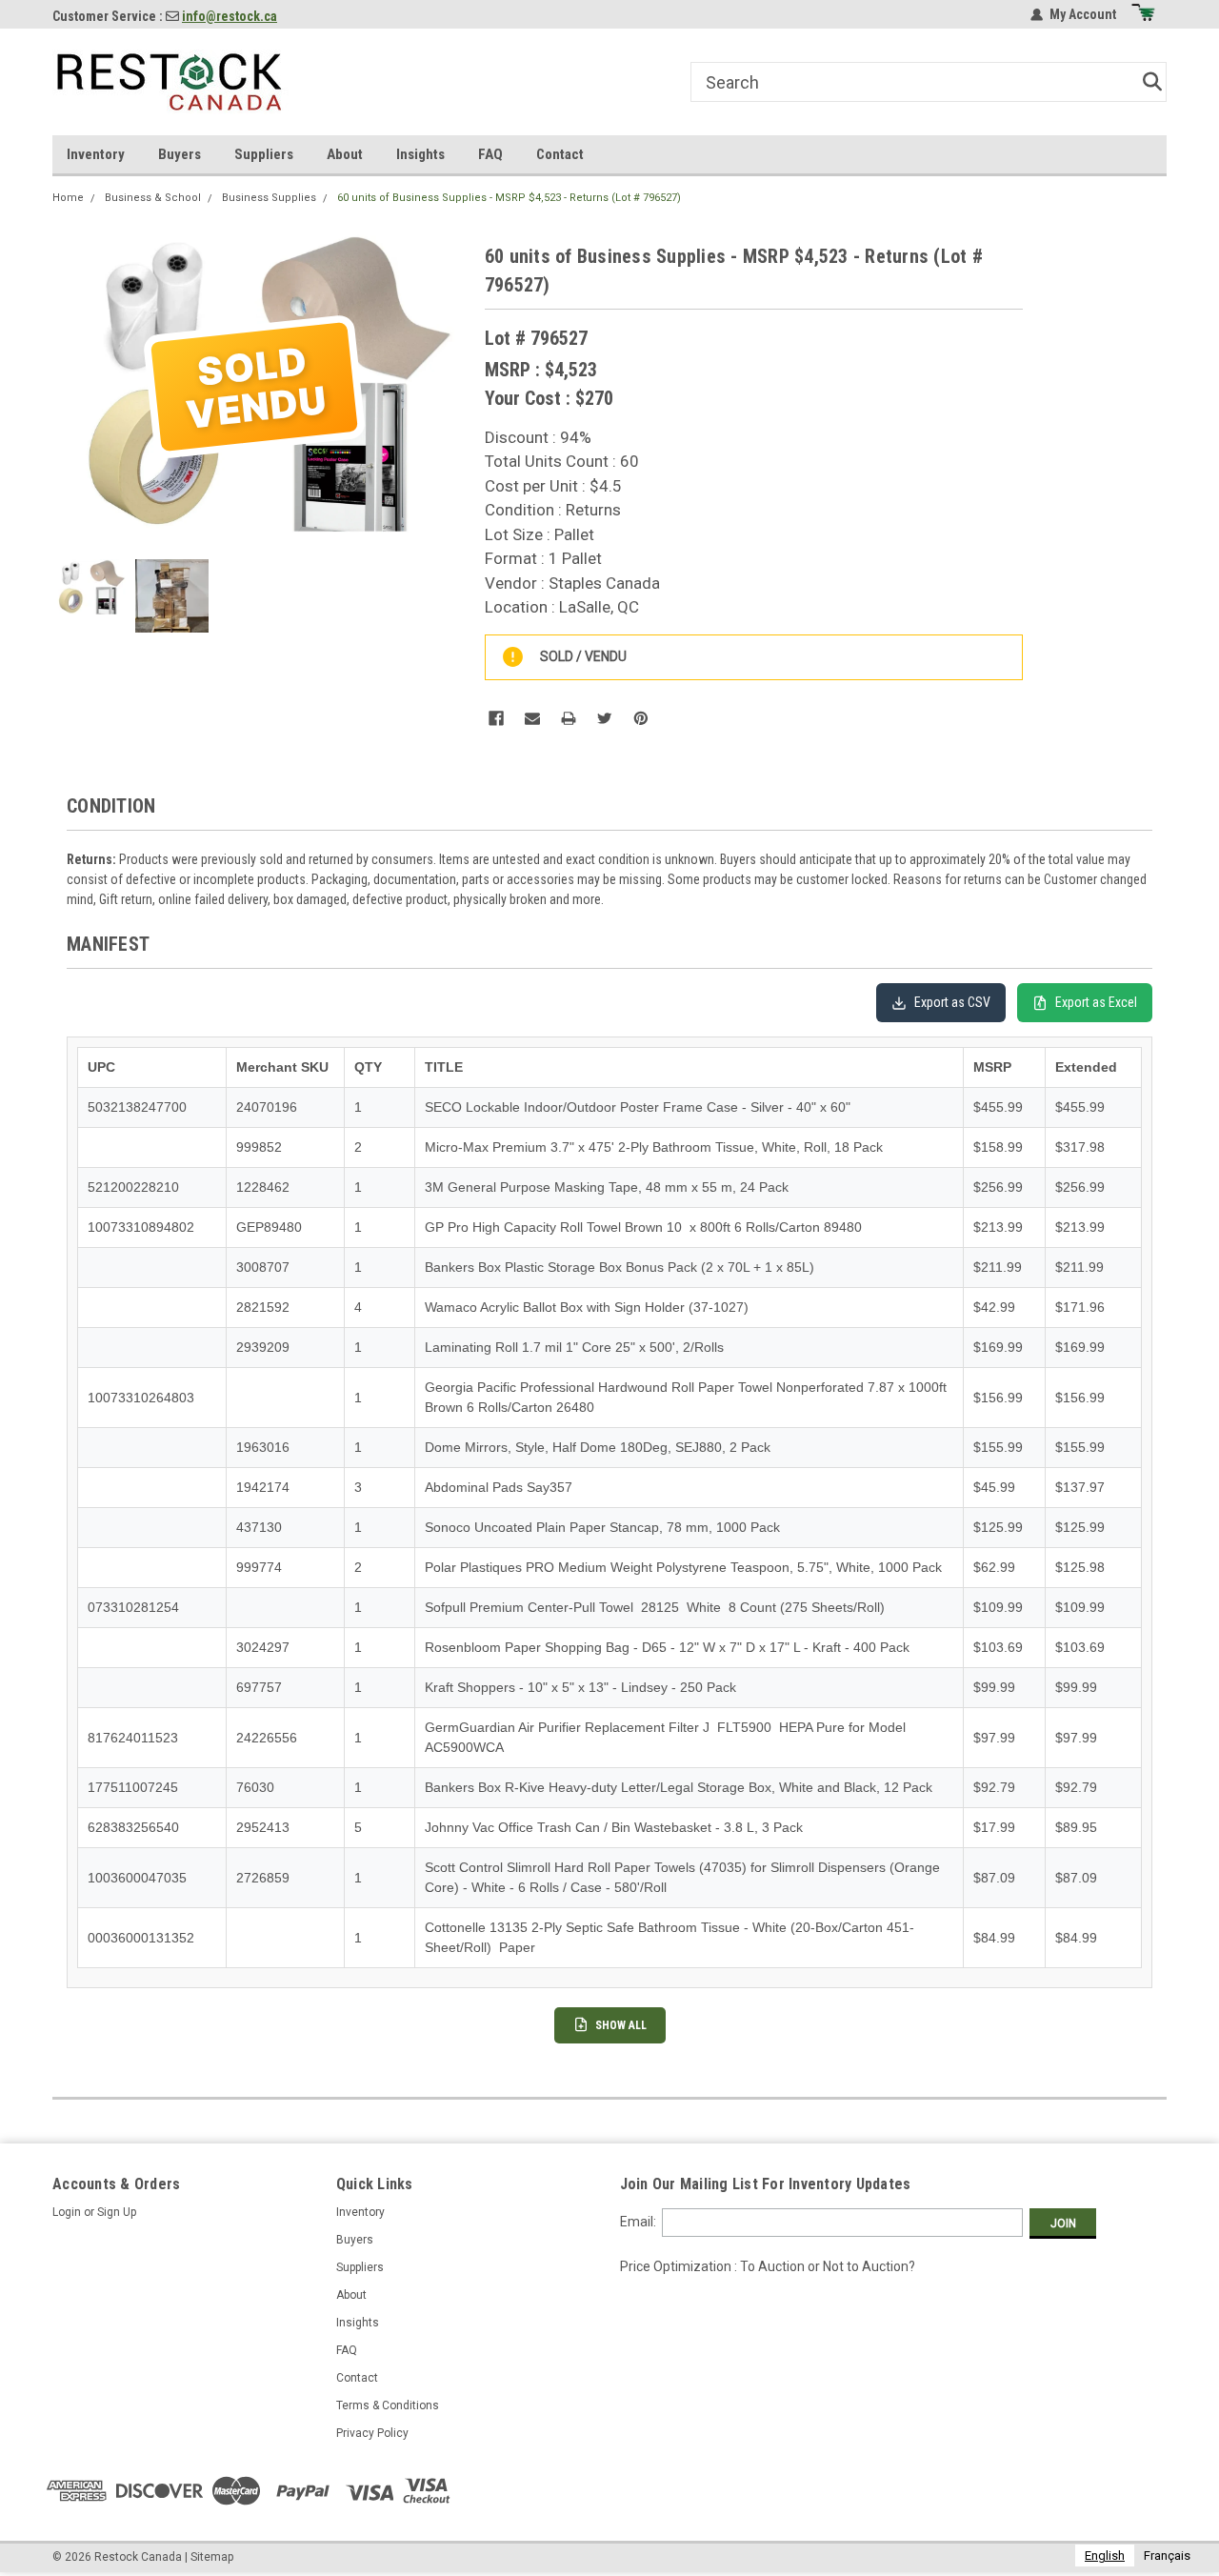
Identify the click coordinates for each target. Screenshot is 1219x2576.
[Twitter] (605, 718)
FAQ (490, 154)
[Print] (569, 718)
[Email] (532, 718)
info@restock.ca (230, 16)
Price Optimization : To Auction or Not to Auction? (768, 2266)
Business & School (153, 198)
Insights (420, 154)
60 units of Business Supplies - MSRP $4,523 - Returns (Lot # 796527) (509, 198)
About (345, 154)
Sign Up (117, 2212)
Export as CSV (952, 1002)
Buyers (180, 154)
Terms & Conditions (388, 2405)
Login (67, 2212)
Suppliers (264, 154)
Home (68, 198)
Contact (560, 154)
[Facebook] (496, 718)
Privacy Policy (372, 2433)
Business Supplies (269, 198)
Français (1167, 2556)
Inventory (96, 154)
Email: (638, 2222)
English (1105, 2556)
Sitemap (212, 2557)
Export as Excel (1096, 1002)
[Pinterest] (641, 718)
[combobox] (1105, 2556)
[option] (1167, 2556)
